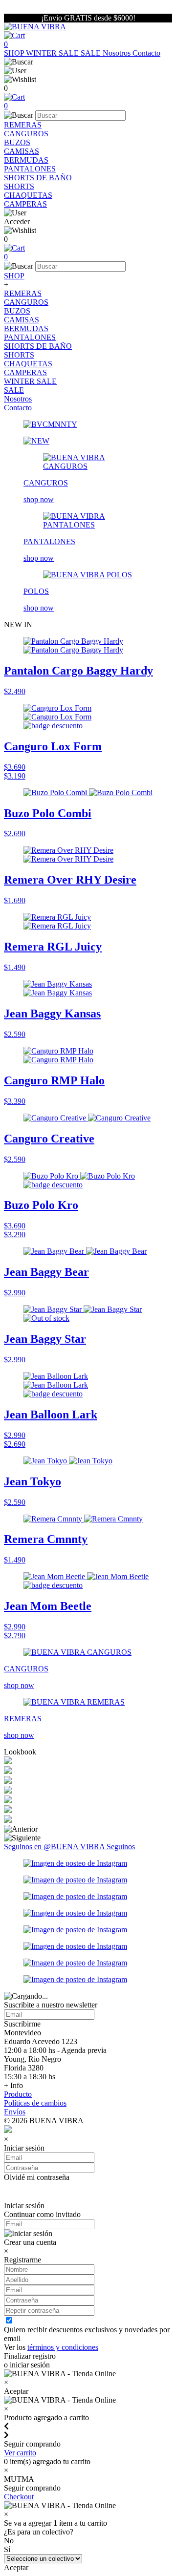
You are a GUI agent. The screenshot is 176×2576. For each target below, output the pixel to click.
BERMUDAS (26, 160)
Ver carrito (20, 2453)
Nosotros (118, 53)
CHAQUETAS (28, 195)
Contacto (146, 53)
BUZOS (17, 142)
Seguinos (121, 1847)
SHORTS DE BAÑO (38, 178)
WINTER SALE (53, 53)
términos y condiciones (63, 2347)
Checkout (19, 2497)
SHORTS (19, 186)
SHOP (15, 53)
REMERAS (23, 125)
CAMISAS (22, 151)
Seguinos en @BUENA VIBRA (55, 1847)
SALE (92, 53)
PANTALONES (30, 169)
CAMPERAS (25, 204)
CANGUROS (26, 134)
